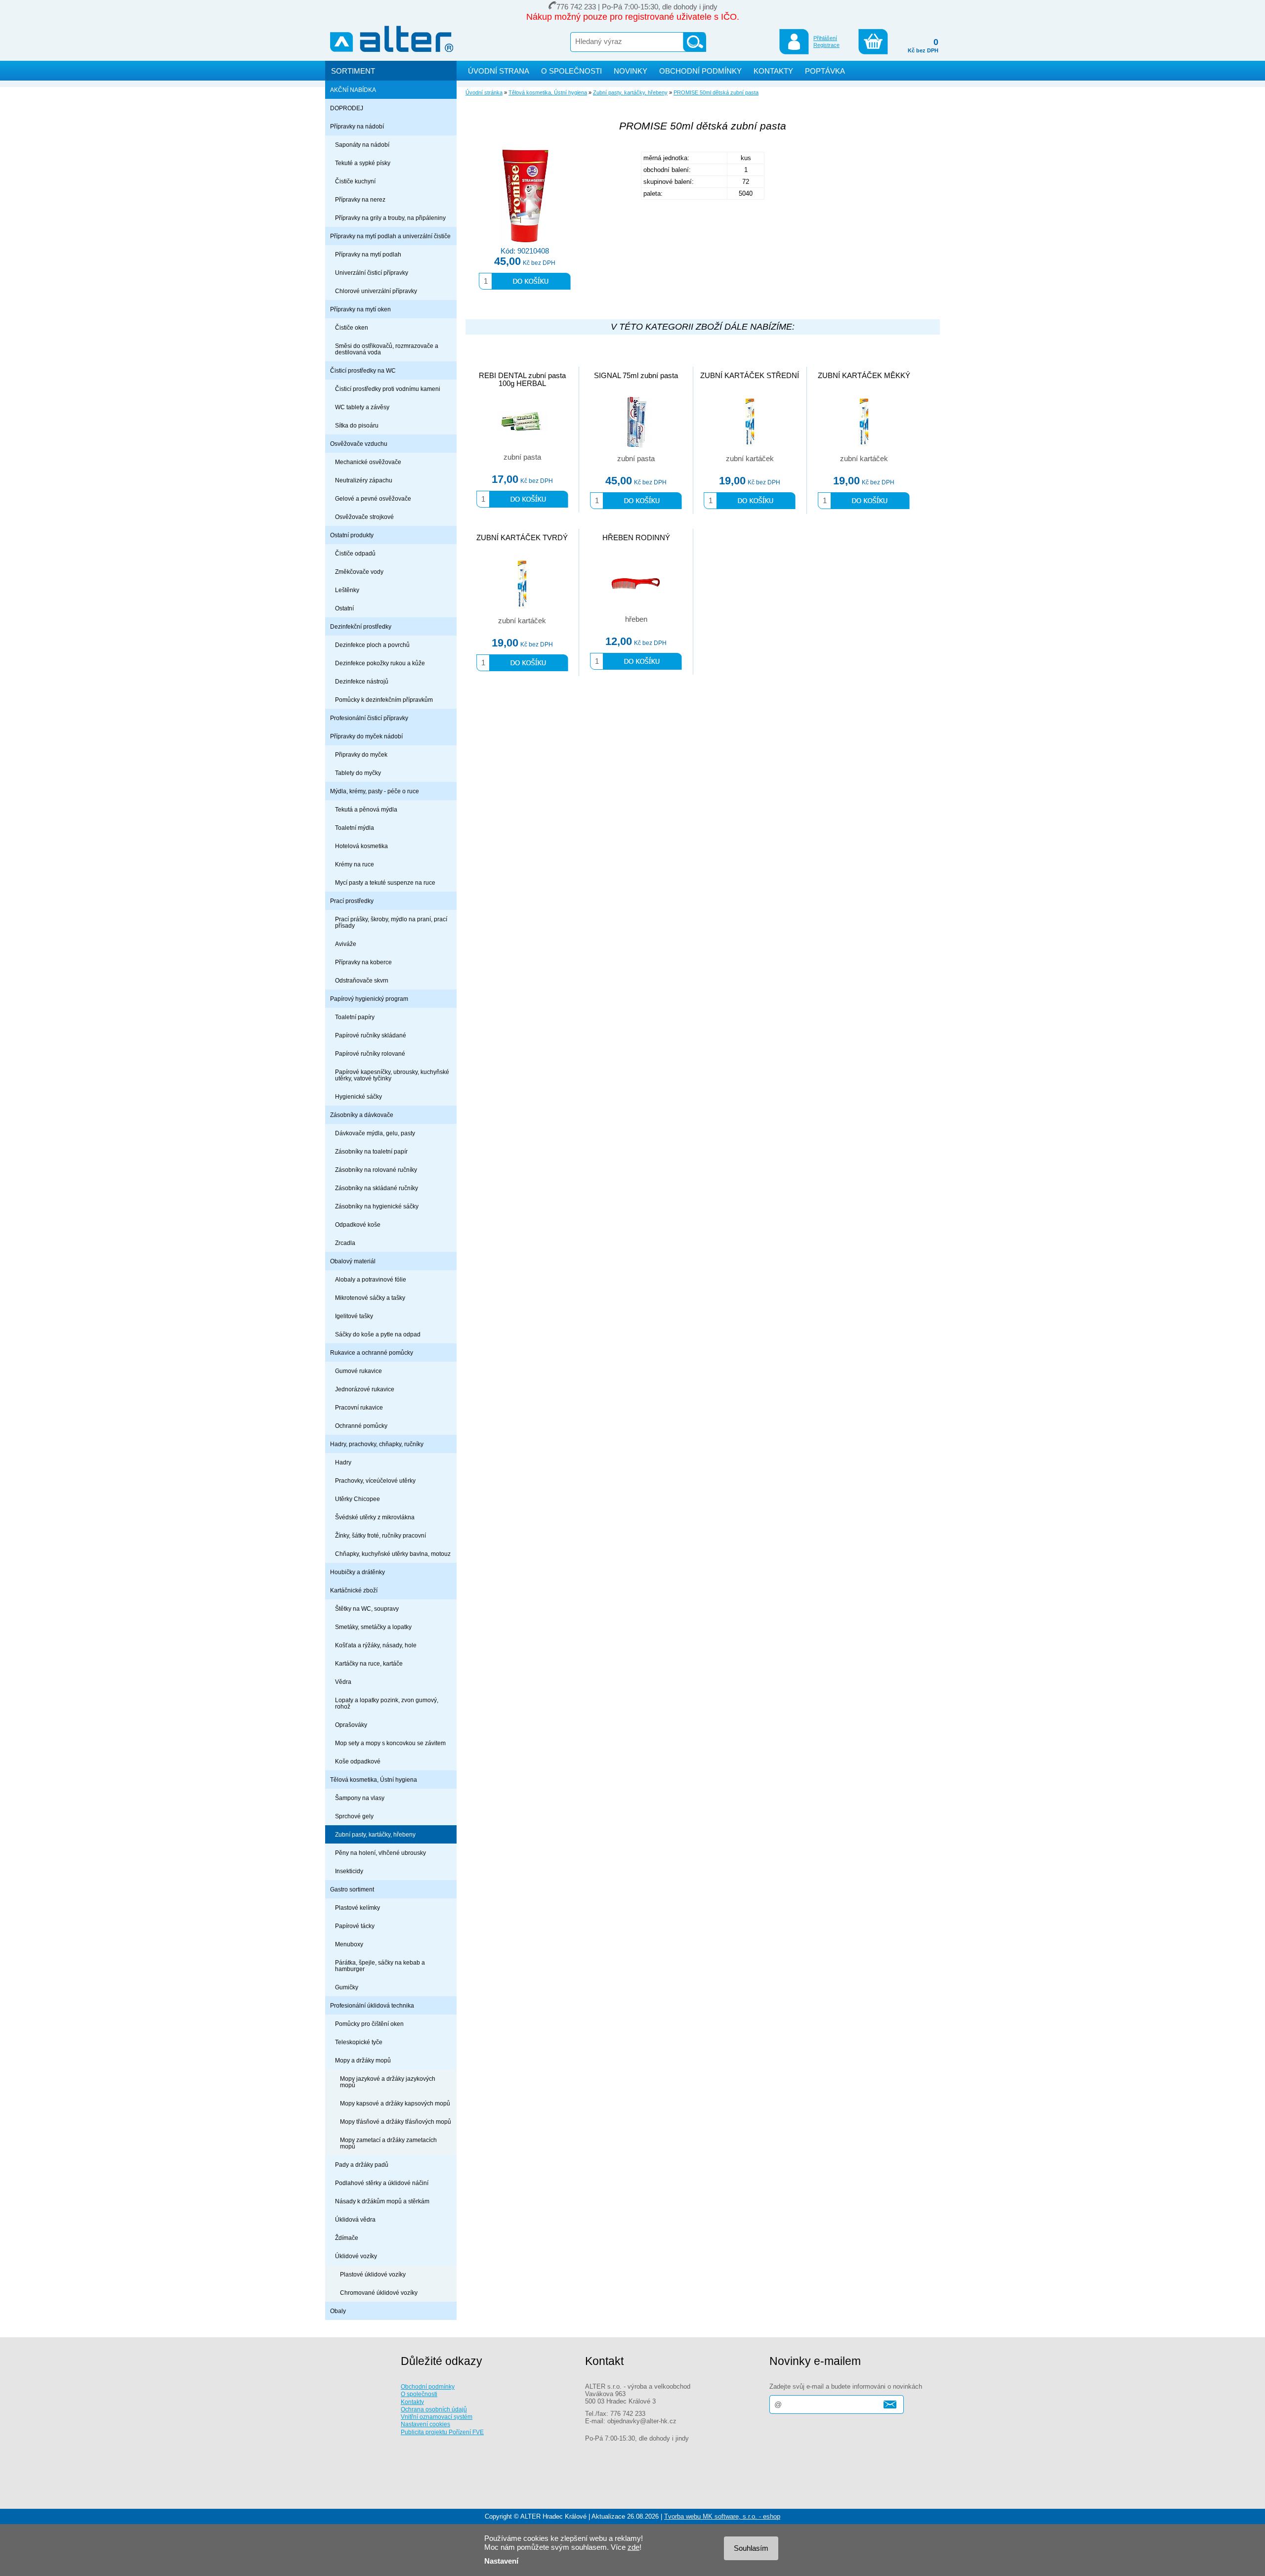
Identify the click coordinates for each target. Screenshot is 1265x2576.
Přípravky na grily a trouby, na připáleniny (390, 218)
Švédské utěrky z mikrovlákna (375, 1517)
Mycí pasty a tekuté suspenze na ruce (385, 882)
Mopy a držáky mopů (363, 2060)
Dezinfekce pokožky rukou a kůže (380, 663)
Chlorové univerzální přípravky (376, 291)
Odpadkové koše (358, 1224)
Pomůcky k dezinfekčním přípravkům (384, 700)
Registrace (826, 45)
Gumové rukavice (358, 1371)
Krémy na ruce (355, 864)
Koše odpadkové (358, 1761)
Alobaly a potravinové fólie (371, 1279)
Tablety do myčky (358, 773)
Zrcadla (345, 1243)
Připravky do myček (361, 754)
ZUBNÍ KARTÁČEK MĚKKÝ (864, 376)
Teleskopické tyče (359, 2042)
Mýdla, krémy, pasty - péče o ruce (375, 791)
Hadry (343, 1462)
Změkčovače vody (359, 572)
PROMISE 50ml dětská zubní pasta (716, 92)
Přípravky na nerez (360, 199)
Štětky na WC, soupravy (367, 1609)
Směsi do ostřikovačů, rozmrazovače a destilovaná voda (387, 349)
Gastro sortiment (352, 1889)
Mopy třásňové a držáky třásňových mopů (396, 2122)
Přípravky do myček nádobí (366, 736)
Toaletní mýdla (355, 828)
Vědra (343, 1682)
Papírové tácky (355, 1926)
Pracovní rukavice (359, 1407)
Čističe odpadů (355, 553)
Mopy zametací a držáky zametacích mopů (388, 2143)
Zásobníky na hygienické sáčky (377, 1206)
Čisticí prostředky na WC (363, 370)
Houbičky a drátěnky (358, 1572)
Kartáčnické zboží (354, 1590)
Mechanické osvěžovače (368, 462)
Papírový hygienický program (369, 999)
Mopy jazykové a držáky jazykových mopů (388, 2082)
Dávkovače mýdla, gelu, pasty (375, 1133)
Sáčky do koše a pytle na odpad (378, 1334)
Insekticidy (349, 1871)
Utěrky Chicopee (358, 1499)
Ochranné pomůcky (361, 1426)
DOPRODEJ (347, 108)
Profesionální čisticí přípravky (369, 718)
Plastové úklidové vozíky (373, 2274)
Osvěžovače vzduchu (359, 444)
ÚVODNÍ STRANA (499, 71)
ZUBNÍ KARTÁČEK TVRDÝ (522, 538)
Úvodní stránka (484, 92)
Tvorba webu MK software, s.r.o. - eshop (722, 2516)
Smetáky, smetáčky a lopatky (373, 1627)
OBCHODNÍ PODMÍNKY (700, 71)
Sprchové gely (354, 1816)
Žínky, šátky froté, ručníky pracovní (380, 1535)
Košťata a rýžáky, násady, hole (376, 1645)
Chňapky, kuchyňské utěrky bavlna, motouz (393, 1554)
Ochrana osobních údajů (434, 2409)
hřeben (636, 619)
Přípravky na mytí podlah (368, 254)
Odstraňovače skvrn (362, 980)
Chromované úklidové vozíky (379, 2293)
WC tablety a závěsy (362, 407)
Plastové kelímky (358, 1908)
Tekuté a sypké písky (363, 163)
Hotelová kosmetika (361, 846)
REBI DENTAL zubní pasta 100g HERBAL (522, 380)
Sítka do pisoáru (357, 425)
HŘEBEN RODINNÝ (636, 538)
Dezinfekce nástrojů (362, 681)
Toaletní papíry (355, 1017)
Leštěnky (347, 590)
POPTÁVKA (825, 71)
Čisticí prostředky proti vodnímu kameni (388, 389)
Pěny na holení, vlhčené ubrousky (380, 1853)
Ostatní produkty (352, 535)
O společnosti (419, 2394)
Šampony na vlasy (360, 1798)
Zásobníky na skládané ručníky (377, 1188)
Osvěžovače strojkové (364, 517)
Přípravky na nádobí (357, 126)
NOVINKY (631, 71)
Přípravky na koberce (363, 962)
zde (633, 2547)
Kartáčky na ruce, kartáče (369, 1663)
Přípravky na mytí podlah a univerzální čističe (390, 236)
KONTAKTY (773, 71)
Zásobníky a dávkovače (362, 1115)
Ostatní (344, 608)
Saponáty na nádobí (362, 145)
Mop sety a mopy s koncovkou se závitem (390, 1743)
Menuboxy (349, 1944)
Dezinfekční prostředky (361, 626)
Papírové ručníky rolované (370, 1053)
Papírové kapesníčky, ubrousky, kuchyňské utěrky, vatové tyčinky (392, 1075)
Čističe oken (352, 327)
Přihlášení (825, 38)
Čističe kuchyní (355, 181)
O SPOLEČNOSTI (571, 71)
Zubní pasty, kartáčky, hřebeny (375, 1834)
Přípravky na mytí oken (360, 309)
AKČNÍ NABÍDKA (353, 90)
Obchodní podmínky (428, 2386)
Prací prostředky (352, 901)
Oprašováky (351, 1725)
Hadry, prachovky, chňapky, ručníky (377, 1444)
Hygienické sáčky (358, 1096)
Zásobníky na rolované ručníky (376, 1170)
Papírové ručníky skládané (371, 1035)
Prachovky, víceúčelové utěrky (375, 1481)
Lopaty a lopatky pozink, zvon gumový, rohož (387, 1703)
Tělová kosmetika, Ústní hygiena (374, 1780)
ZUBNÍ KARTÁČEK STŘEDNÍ (750, 376)
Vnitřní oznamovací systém (437, 2417)
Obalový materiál (353, 1261)
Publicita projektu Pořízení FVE (442, 2432)
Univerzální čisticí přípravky (372, 273)
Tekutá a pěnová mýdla (366, 809)
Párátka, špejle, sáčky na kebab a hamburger (380, 1966)
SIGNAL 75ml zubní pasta (636, 376)
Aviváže (346, 944)
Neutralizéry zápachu (364, 480)
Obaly (338, 2311)
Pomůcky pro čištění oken (369, 2024)
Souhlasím (751, 2548)
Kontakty (412, 2402)
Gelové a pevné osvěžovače (373, 498)
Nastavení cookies (425, 2424)
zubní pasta (522, 457)
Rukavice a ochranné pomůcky (372, 1352)
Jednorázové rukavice (365, 1389)
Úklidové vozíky (356, 2256)
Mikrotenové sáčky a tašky (370, 1298)
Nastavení (501, 2561)
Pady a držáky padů (362, 2165)
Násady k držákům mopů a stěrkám (382, 2201)
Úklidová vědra (355, 2219)
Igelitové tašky (354, 1316)
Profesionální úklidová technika (372, 2005)
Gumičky (347, 1987)
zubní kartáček (750, 459)
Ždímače (347, 2238)
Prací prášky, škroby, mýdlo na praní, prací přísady (391, 922)
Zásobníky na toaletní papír (371, 1151)
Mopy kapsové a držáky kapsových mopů (395, 2103)
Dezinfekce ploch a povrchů (372, 645)
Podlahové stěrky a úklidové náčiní (382, 2183)
